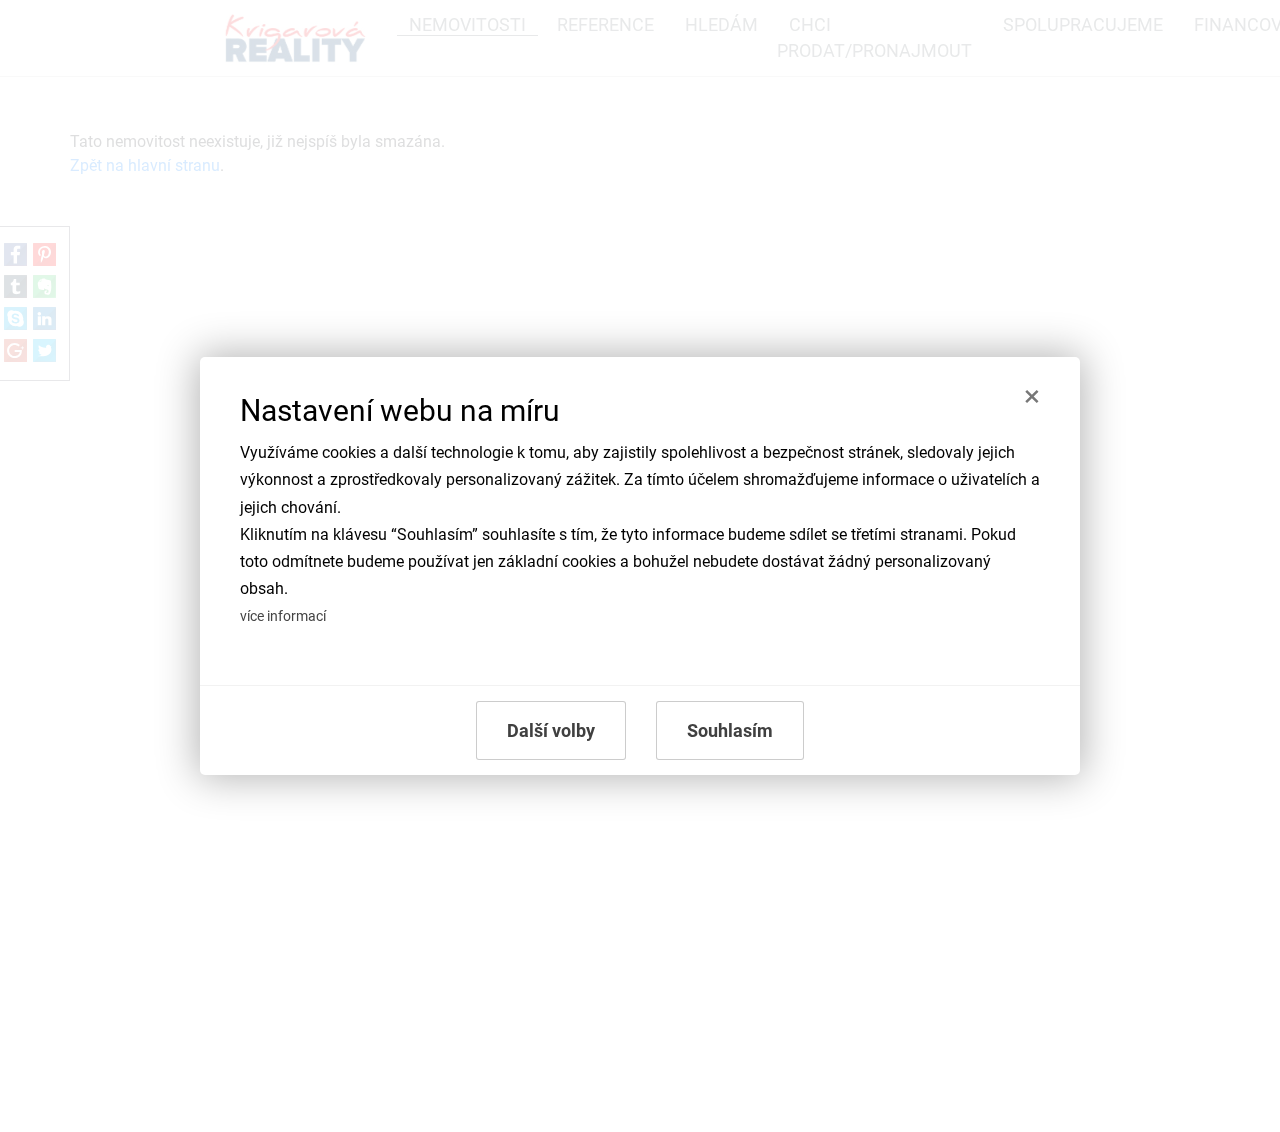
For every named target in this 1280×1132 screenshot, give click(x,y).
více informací (283, 616)
